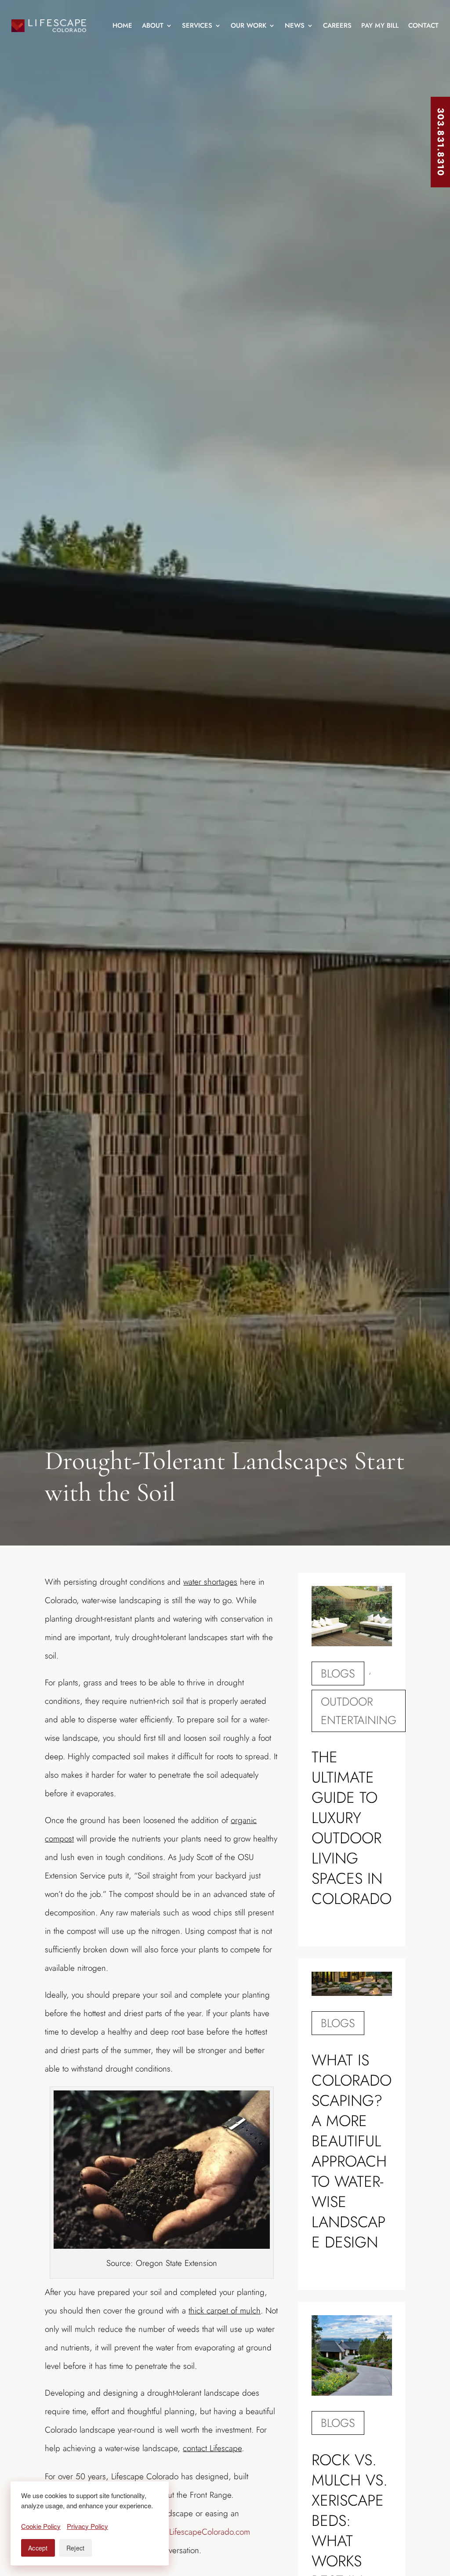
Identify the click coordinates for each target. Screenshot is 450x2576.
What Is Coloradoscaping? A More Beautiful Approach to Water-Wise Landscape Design (352, 2151)
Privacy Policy (87, 2526)
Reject (76, 2548)
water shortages (210, 1582)
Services (197, 26)
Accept (38, 2548)
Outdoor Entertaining (359, 1711)
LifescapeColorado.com (210, 2532)
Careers (337, 26)
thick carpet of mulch (225, 2311)
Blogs (338, 1673)
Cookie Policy (41, 2526)
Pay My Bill (380, 26)
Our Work (249, 26)
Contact (423, 26)
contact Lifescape (212, 2448)
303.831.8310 (441, 142)
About (153, 26)
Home (122, 26)
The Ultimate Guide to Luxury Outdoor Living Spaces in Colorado (352, 1828)
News (295, 26)
